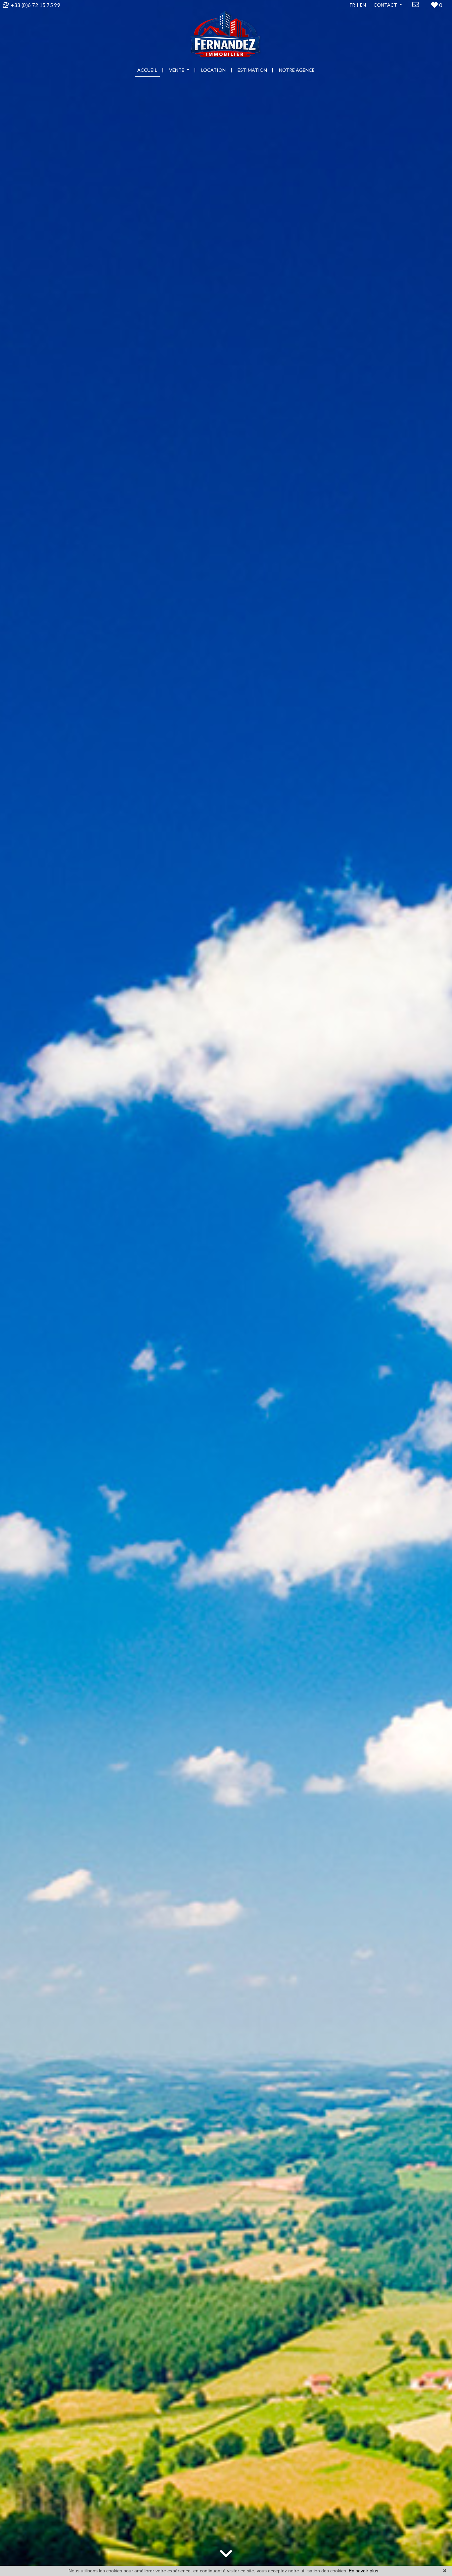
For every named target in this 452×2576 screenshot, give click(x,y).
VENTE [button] (177, 70)
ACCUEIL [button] (147, 70)
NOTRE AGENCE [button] (297, 70)
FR (352, 5)
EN (363, 5)
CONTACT (386, 5)
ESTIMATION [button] (252, 70)
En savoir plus (363, 2571)
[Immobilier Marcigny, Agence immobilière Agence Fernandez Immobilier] (226, 31)
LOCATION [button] (213, 70)
